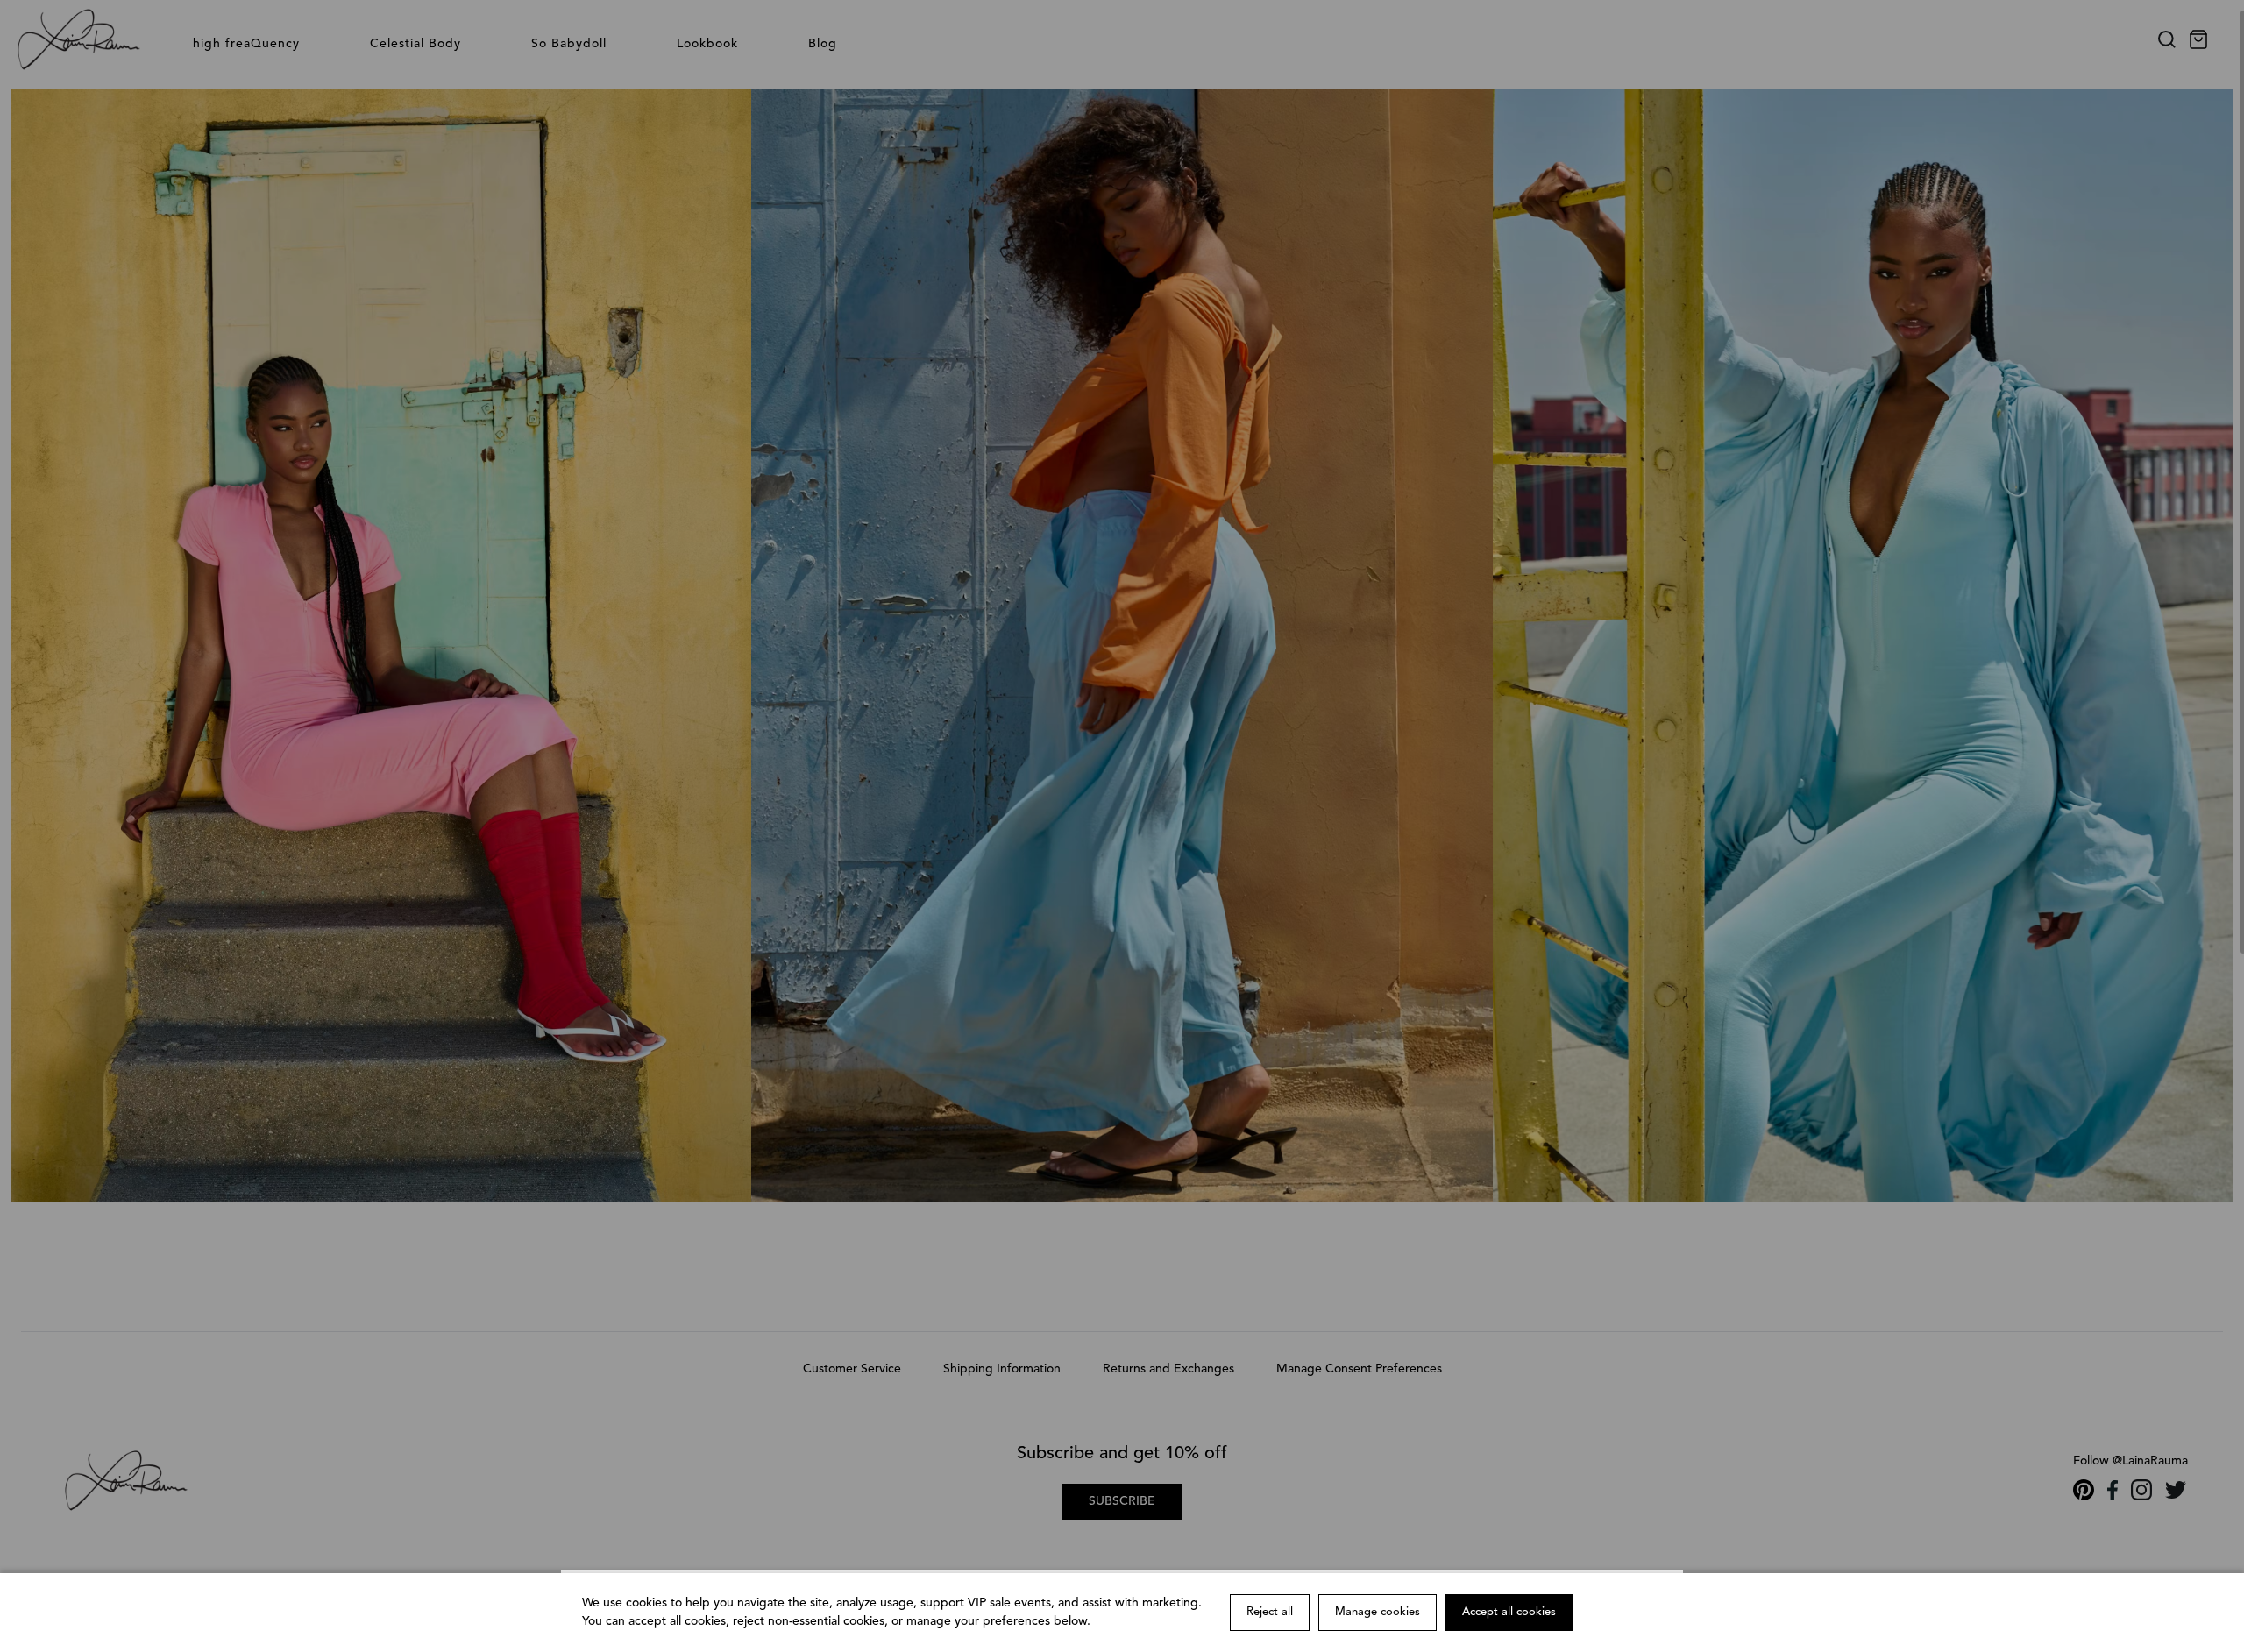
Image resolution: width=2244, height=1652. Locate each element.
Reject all (1270, 1612)
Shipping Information (1002, 1369)
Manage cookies (1378, 1612)
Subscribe (1122, 1501)
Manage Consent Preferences (1359, 1369)
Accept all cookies (1509, 1612)
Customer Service (852, 1369)
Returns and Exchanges (1168, 1369)
